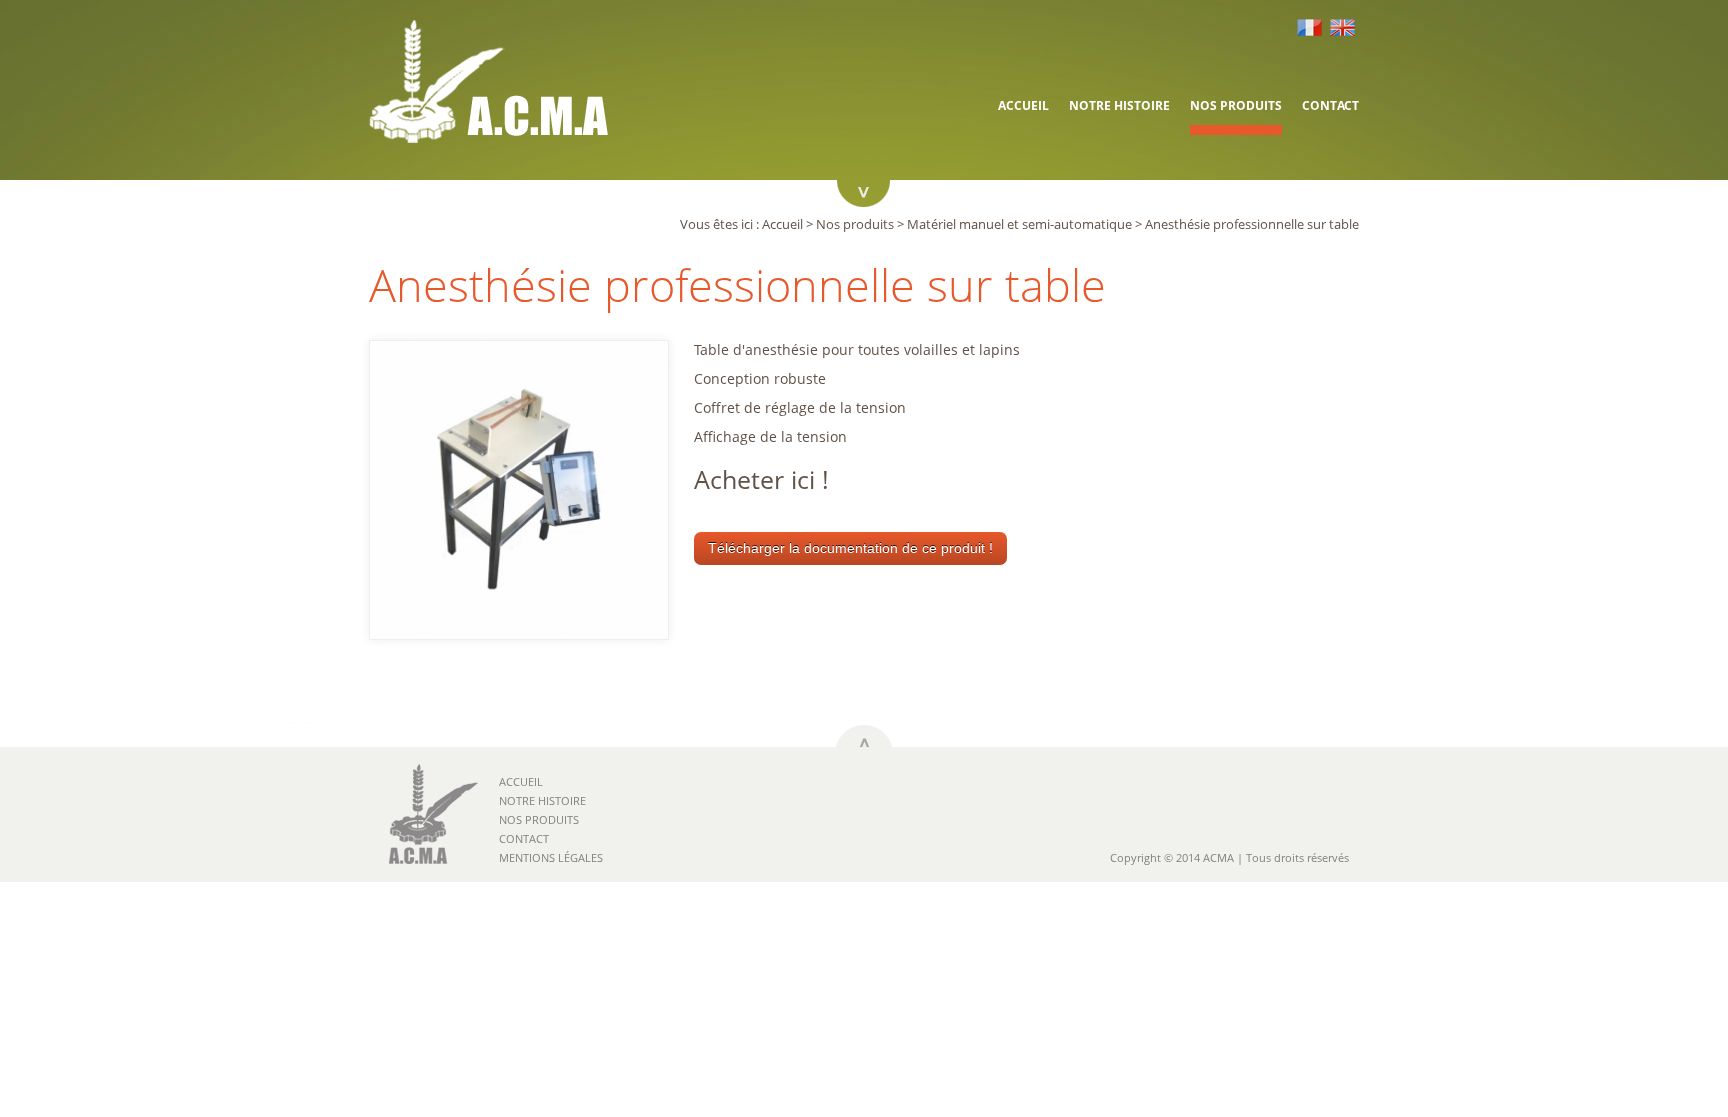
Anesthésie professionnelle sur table (1252, 224)
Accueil (1023, 105)
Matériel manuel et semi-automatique (1019, 224)
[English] (1344, 27)
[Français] (1311, 27)
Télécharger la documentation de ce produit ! (850, 548)
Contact (1330, 105)
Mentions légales (551, 857)
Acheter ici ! (761, 479)
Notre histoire (1119, 105)
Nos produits (1236, 105)
